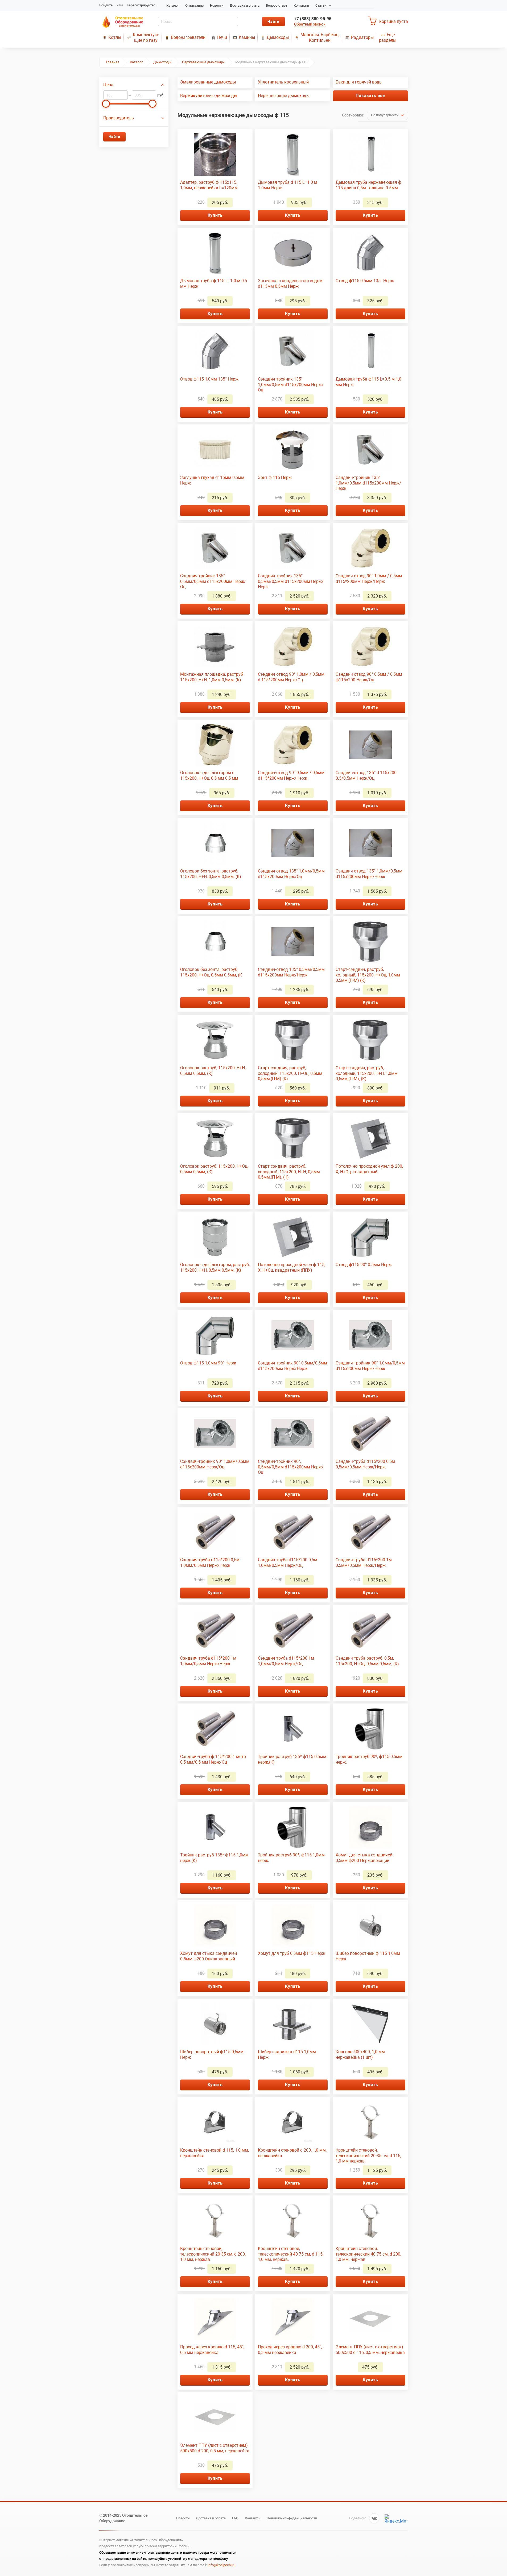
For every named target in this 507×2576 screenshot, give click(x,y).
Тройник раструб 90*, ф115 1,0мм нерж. (291, 1858)
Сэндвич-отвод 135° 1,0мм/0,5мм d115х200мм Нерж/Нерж (369, 874)
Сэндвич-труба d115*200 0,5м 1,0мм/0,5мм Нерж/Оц (288, 1563)
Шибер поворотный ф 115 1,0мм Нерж (368, 1956)
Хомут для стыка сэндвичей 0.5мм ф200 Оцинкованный (209, 1956)
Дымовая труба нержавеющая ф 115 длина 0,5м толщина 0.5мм (368, 185)
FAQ (235, 2518)
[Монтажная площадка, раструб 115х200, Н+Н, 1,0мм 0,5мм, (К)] (215, 646)
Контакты (301, 5)
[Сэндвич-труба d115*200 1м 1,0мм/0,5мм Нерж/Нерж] (215, 1630)
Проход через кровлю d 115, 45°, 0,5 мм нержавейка (212, 2350)
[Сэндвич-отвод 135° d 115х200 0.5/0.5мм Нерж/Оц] (370, 745)
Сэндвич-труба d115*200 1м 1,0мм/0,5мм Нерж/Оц (286, 1661)
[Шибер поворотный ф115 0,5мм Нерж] (215, 2024)
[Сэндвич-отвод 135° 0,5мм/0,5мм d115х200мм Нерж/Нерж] (293, 942)
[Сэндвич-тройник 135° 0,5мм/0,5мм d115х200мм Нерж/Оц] (215, 548)
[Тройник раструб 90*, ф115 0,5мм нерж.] (370, 1729)
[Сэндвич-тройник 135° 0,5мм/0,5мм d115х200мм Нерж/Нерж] (293, 548)
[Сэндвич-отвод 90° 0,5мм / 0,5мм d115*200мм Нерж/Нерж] (293, 745)
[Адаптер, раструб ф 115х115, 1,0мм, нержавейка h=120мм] (215, 155)
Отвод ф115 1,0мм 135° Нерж (209, 379)
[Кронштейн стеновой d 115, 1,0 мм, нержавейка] (215, 2122)
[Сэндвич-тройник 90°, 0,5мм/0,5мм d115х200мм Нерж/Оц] (293, 1434)
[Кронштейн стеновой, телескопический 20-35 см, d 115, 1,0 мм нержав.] (370, 2122)
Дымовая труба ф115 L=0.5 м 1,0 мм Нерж (368, 382)
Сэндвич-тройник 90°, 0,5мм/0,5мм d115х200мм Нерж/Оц (291, 1467)
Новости (217, 5)
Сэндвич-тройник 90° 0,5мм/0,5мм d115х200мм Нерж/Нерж (292, 1366)
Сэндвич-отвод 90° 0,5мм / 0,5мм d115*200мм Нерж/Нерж (291, 775)
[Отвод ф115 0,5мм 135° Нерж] (370, 253)
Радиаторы (362, 37)
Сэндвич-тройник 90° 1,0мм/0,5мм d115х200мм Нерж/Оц (215, 1464)
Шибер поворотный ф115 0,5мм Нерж (212, 2055)
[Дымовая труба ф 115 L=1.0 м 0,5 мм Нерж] (215, 253)
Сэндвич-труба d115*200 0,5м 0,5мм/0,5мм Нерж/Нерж (365, 1464)
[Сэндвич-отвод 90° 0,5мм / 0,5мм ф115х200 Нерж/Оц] (370, 646)
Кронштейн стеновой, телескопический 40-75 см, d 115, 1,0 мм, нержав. (291, 2254)
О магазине (194, 5)
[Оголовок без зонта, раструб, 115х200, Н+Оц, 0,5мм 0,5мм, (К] (215, 942)
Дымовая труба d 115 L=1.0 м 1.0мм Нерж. (288, 185)
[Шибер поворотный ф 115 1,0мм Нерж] (370, 1926)
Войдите (106, 5)
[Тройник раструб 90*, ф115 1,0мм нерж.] (293, 1827)
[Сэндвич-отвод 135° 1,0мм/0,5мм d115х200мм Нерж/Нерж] (370, 843)
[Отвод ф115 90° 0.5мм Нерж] (370, 1237)
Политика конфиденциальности (292, 2518)
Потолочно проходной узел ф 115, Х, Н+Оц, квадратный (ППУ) (292, 1267)
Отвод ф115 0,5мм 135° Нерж (365, 281)
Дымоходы (278, 37)
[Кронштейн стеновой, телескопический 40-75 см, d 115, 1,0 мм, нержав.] (293, 2221)
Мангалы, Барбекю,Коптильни (320, 37)
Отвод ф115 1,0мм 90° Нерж (208, 1363)
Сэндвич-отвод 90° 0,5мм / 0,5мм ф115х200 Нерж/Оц (369, 677)
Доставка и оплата (245, 5)
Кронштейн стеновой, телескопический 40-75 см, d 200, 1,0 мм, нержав (368, 2254)
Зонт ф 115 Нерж (275, 477)
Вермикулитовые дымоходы (209, 96)
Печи (222, 37)
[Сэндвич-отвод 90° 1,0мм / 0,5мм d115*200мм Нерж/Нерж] (370, 548)
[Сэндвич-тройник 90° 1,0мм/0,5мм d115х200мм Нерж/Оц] (215, 1434)
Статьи (321, 5)
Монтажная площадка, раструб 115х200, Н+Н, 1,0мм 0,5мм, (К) (212, 677)
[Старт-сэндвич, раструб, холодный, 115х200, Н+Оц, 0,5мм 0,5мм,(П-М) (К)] (293, 1040)
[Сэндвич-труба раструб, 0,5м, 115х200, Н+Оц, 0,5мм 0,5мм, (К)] (370, 1630)
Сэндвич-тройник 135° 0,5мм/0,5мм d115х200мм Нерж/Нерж (291, 581)
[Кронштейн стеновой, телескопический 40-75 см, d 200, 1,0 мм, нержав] (370, 2221)
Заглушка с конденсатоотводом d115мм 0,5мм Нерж (290, 283)
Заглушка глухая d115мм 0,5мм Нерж (212, 480)
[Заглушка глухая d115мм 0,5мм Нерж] (215, 450)
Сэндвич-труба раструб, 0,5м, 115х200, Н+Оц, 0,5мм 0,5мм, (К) (367, 1661)
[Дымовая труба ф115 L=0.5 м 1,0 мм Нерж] (370, 351)
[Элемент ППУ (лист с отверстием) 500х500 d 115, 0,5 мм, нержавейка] (370, 2319)
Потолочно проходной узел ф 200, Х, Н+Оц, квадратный (369, 1169)
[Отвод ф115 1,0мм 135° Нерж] (215, 351)
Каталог (173, 5)
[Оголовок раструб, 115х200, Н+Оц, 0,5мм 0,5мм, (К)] (215, 1138)
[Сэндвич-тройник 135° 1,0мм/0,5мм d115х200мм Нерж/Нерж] (370, 450)
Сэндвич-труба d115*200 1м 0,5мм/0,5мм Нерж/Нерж (364, 1563)
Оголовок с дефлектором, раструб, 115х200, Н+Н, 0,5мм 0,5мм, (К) (215, 1267)
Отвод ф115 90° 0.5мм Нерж (364, 1265)
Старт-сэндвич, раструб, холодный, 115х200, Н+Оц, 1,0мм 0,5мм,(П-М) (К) (368, 975)
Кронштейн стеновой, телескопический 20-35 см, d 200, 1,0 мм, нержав (213, 2254)
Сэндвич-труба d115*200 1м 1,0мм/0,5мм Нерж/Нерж (208, 1661)
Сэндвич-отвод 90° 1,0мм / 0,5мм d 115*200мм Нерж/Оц (291, 677)
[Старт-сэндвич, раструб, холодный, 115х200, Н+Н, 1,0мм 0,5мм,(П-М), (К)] (370, 1040)
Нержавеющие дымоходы (203, 62)
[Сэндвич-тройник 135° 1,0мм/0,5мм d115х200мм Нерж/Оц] (293, 351)
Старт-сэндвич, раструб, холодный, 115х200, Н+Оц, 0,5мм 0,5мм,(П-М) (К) (290, 1073)
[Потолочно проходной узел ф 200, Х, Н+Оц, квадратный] (370, 1138)
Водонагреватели (188, 37)
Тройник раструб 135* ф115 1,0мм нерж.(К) (214, 1858)
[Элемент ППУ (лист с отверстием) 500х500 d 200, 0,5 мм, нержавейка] (215, 2418)
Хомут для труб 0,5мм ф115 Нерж (292, 1953)
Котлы (115, 37)
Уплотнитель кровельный (283, 82)
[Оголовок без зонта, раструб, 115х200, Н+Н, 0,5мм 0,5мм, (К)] (215, 843)
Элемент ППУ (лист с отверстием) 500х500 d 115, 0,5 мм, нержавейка (370, 2350)
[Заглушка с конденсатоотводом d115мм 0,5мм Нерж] (293, 253)
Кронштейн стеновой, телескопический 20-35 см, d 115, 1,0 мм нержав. (368, 2156)
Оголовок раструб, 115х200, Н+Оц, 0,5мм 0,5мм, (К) (214, 1169)
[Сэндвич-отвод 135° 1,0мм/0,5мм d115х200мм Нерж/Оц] (293, 843)
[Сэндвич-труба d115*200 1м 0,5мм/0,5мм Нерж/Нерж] (370, 1532)
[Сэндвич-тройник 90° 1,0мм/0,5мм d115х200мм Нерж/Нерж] (370, 1335)
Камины (247, 37)
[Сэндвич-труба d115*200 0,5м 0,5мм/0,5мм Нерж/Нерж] (370, 1434)
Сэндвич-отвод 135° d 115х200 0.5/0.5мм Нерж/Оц (366, 775)
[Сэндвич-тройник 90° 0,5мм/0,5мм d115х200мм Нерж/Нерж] (293, 1335)
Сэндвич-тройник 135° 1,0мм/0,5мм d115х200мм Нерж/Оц (291, 385)
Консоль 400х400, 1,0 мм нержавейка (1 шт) (360, 2055)
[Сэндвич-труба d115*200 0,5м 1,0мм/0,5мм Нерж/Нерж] (215, 1532)
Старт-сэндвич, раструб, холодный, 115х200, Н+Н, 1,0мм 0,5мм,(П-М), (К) (367, 1073)
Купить (215, 215)
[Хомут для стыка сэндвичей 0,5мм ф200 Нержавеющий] (370, 1827)
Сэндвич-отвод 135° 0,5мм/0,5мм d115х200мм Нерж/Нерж (291, 972)
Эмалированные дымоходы (208, 82)
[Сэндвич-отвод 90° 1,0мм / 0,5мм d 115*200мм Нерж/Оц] (293, 646)
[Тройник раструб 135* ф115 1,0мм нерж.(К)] (215, 1827)
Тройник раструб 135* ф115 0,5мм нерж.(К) (292, 1759)
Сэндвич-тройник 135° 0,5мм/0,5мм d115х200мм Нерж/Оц (213, 581)
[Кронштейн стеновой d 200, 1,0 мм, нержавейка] (293, 2122)
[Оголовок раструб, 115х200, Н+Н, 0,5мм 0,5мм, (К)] (215, 1040)
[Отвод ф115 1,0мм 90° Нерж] (215, 1335)
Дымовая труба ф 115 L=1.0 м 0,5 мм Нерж (214, 283)
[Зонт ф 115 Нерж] (293, 450)
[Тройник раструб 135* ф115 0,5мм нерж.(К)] (293, 1729)
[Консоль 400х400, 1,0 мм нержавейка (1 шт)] (370, 2024)
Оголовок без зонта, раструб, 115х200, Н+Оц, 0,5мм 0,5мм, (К (211, 972)
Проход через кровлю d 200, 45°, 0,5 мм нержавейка (290, 2350)
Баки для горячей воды (359, 82)
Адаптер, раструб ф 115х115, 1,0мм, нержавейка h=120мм (209, 185)
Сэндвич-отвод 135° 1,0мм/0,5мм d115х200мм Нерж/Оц (291, 874)
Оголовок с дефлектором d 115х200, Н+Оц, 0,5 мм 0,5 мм (209, 775)
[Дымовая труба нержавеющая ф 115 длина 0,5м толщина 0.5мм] (370, 155)
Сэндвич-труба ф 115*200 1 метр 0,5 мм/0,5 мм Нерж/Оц (213, 1759)
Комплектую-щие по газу (146, 37)
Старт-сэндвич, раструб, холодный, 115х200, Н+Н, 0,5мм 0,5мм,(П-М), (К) (289, 1172)
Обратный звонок (310, 24)
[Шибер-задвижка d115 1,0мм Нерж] (293, 2024)
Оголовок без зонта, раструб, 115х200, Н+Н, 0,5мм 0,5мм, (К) (211, 874)
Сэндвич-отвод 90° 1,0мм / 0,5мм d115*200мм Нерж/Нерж (369, 579)
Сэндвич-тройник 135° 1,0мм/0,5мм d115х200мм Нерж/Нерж (368, 483)
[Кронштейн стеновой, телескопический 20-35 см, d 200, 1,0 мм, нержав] (215, 2221)
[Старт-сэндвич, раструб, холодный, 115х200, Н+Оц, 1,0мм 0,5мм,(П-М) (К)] (370, 942)
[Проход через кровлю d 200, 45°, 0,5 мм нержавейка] (293, 2319)
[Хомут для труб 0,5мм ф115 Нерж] (293, 1926)
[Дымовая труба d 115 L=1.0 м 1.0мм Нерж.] (293, 155)
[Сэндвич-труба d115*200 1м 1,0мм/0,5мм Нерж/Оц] (293, 1630)
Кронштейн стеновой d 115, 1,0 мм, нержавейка (215, 2153)
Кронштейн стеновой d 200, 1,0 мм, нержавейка (292, 2153)
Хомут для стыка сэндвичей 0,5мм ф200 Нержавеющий (364, 1858)
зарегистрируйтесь (142, 5)
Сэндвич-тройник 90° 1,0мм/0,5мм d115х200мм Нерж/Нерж (370, 1366)
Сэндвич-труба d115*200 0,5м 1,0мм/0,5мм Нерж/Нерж (210, 1563)
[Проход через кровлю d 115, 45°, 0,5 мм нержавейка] (215, 2319)
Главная (113, 62)
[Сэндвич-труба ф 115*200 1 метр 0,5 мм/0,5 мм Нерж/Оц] (215, 1729)
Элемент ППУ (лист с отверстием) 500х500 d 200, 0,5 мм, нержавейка (215, 2448)
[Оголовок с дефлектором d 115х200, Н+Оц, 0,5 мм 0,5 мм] (215, 745)
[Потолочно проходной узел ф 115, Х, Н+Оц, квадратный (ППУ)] (293, 1237)
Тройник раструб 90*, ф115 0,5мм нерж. (369, 1759)
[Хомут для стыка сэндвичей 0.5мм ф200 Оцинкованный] (215, 1926)
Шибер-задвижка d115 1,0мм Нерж (287, 2055)
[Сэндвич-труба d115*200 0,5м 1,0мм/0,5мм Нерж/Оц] (293, 1532)
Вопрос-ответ (277, 5)
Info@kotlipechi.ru (221, 2565)
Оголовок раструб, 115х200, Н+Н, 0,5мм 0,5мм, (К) (213, 1071)
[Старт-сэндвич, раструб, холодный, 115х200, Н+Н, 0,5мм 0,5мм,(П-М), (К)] (293, 1138)
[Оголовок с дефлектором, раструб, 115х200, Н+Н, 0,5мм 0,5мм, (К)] (215, 1237)
